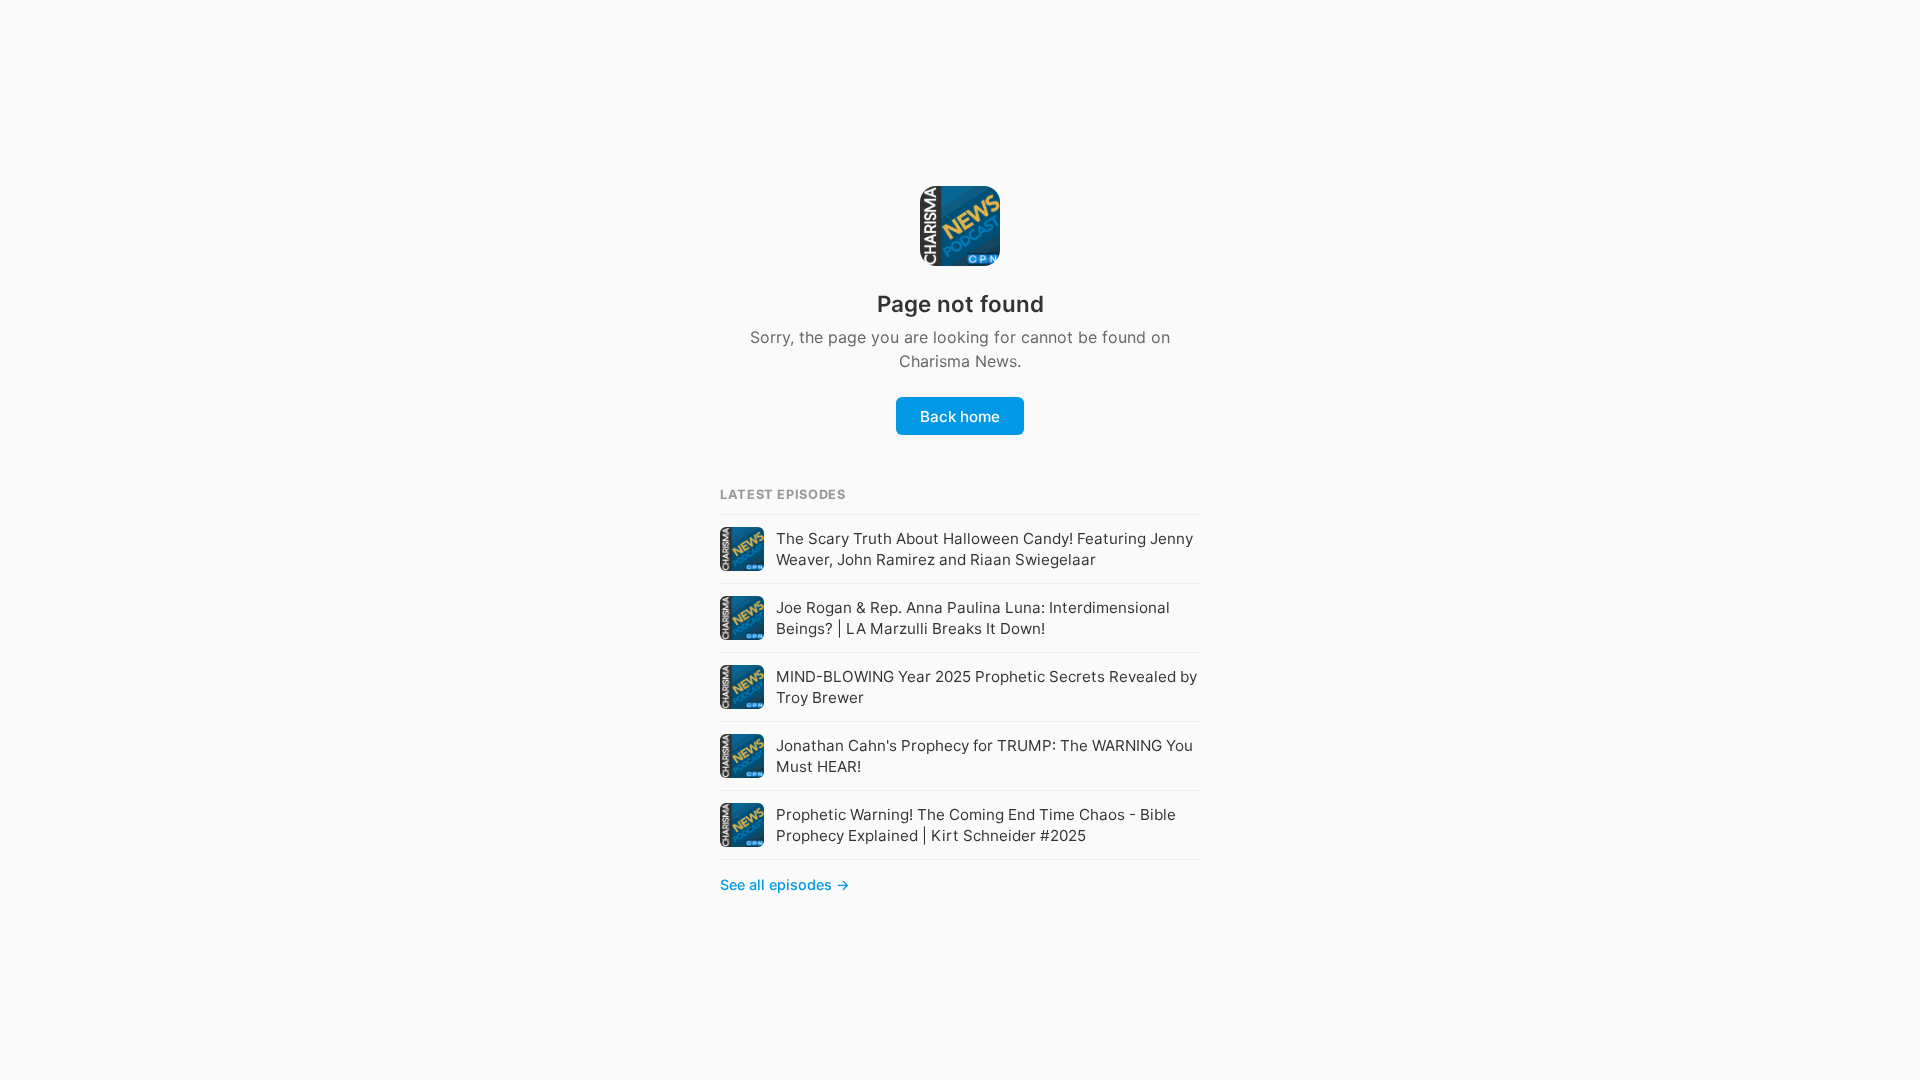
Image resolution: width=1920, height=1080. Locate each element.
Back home (960, 416)
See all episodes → (785, 884)
